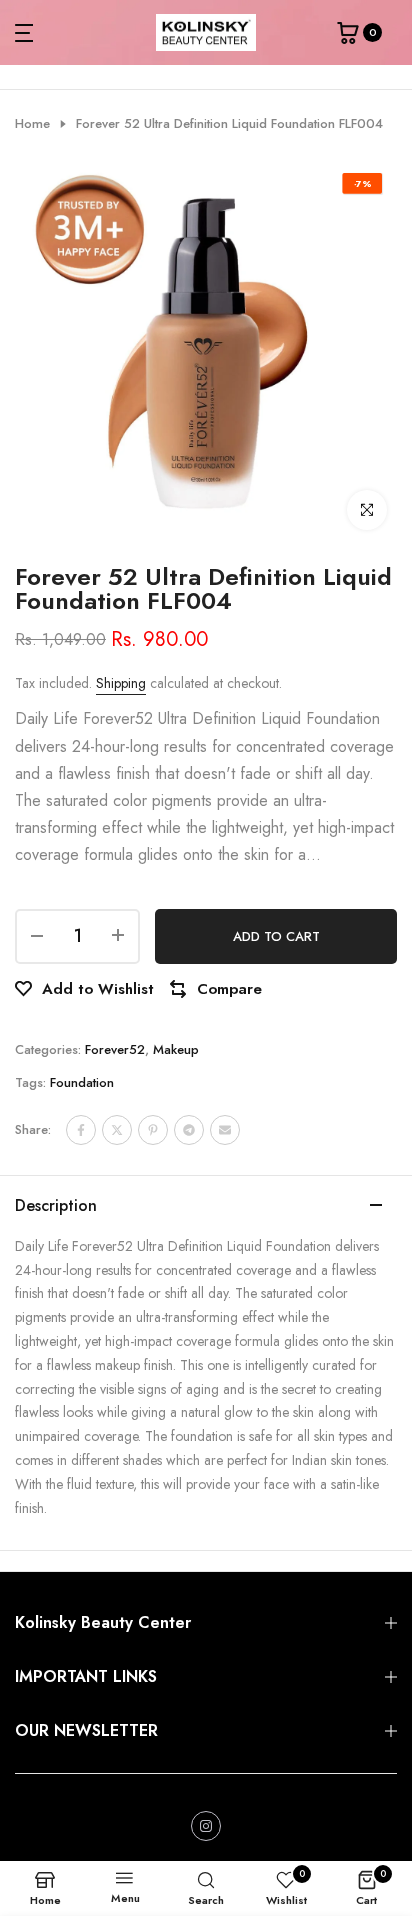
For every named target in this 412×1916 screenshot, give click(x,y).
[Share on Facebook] (81, 1130)
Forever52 (115, 1049)
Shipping (121, 683)
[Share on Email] (225, 1130)
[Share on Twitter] (117, 1130)
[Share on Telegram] (189, 1130)
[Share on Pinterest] (153, 1130)
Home (32, 124)
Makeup (176, 1049)
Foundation (82, 1082)
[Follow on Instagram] (206, 1826)
